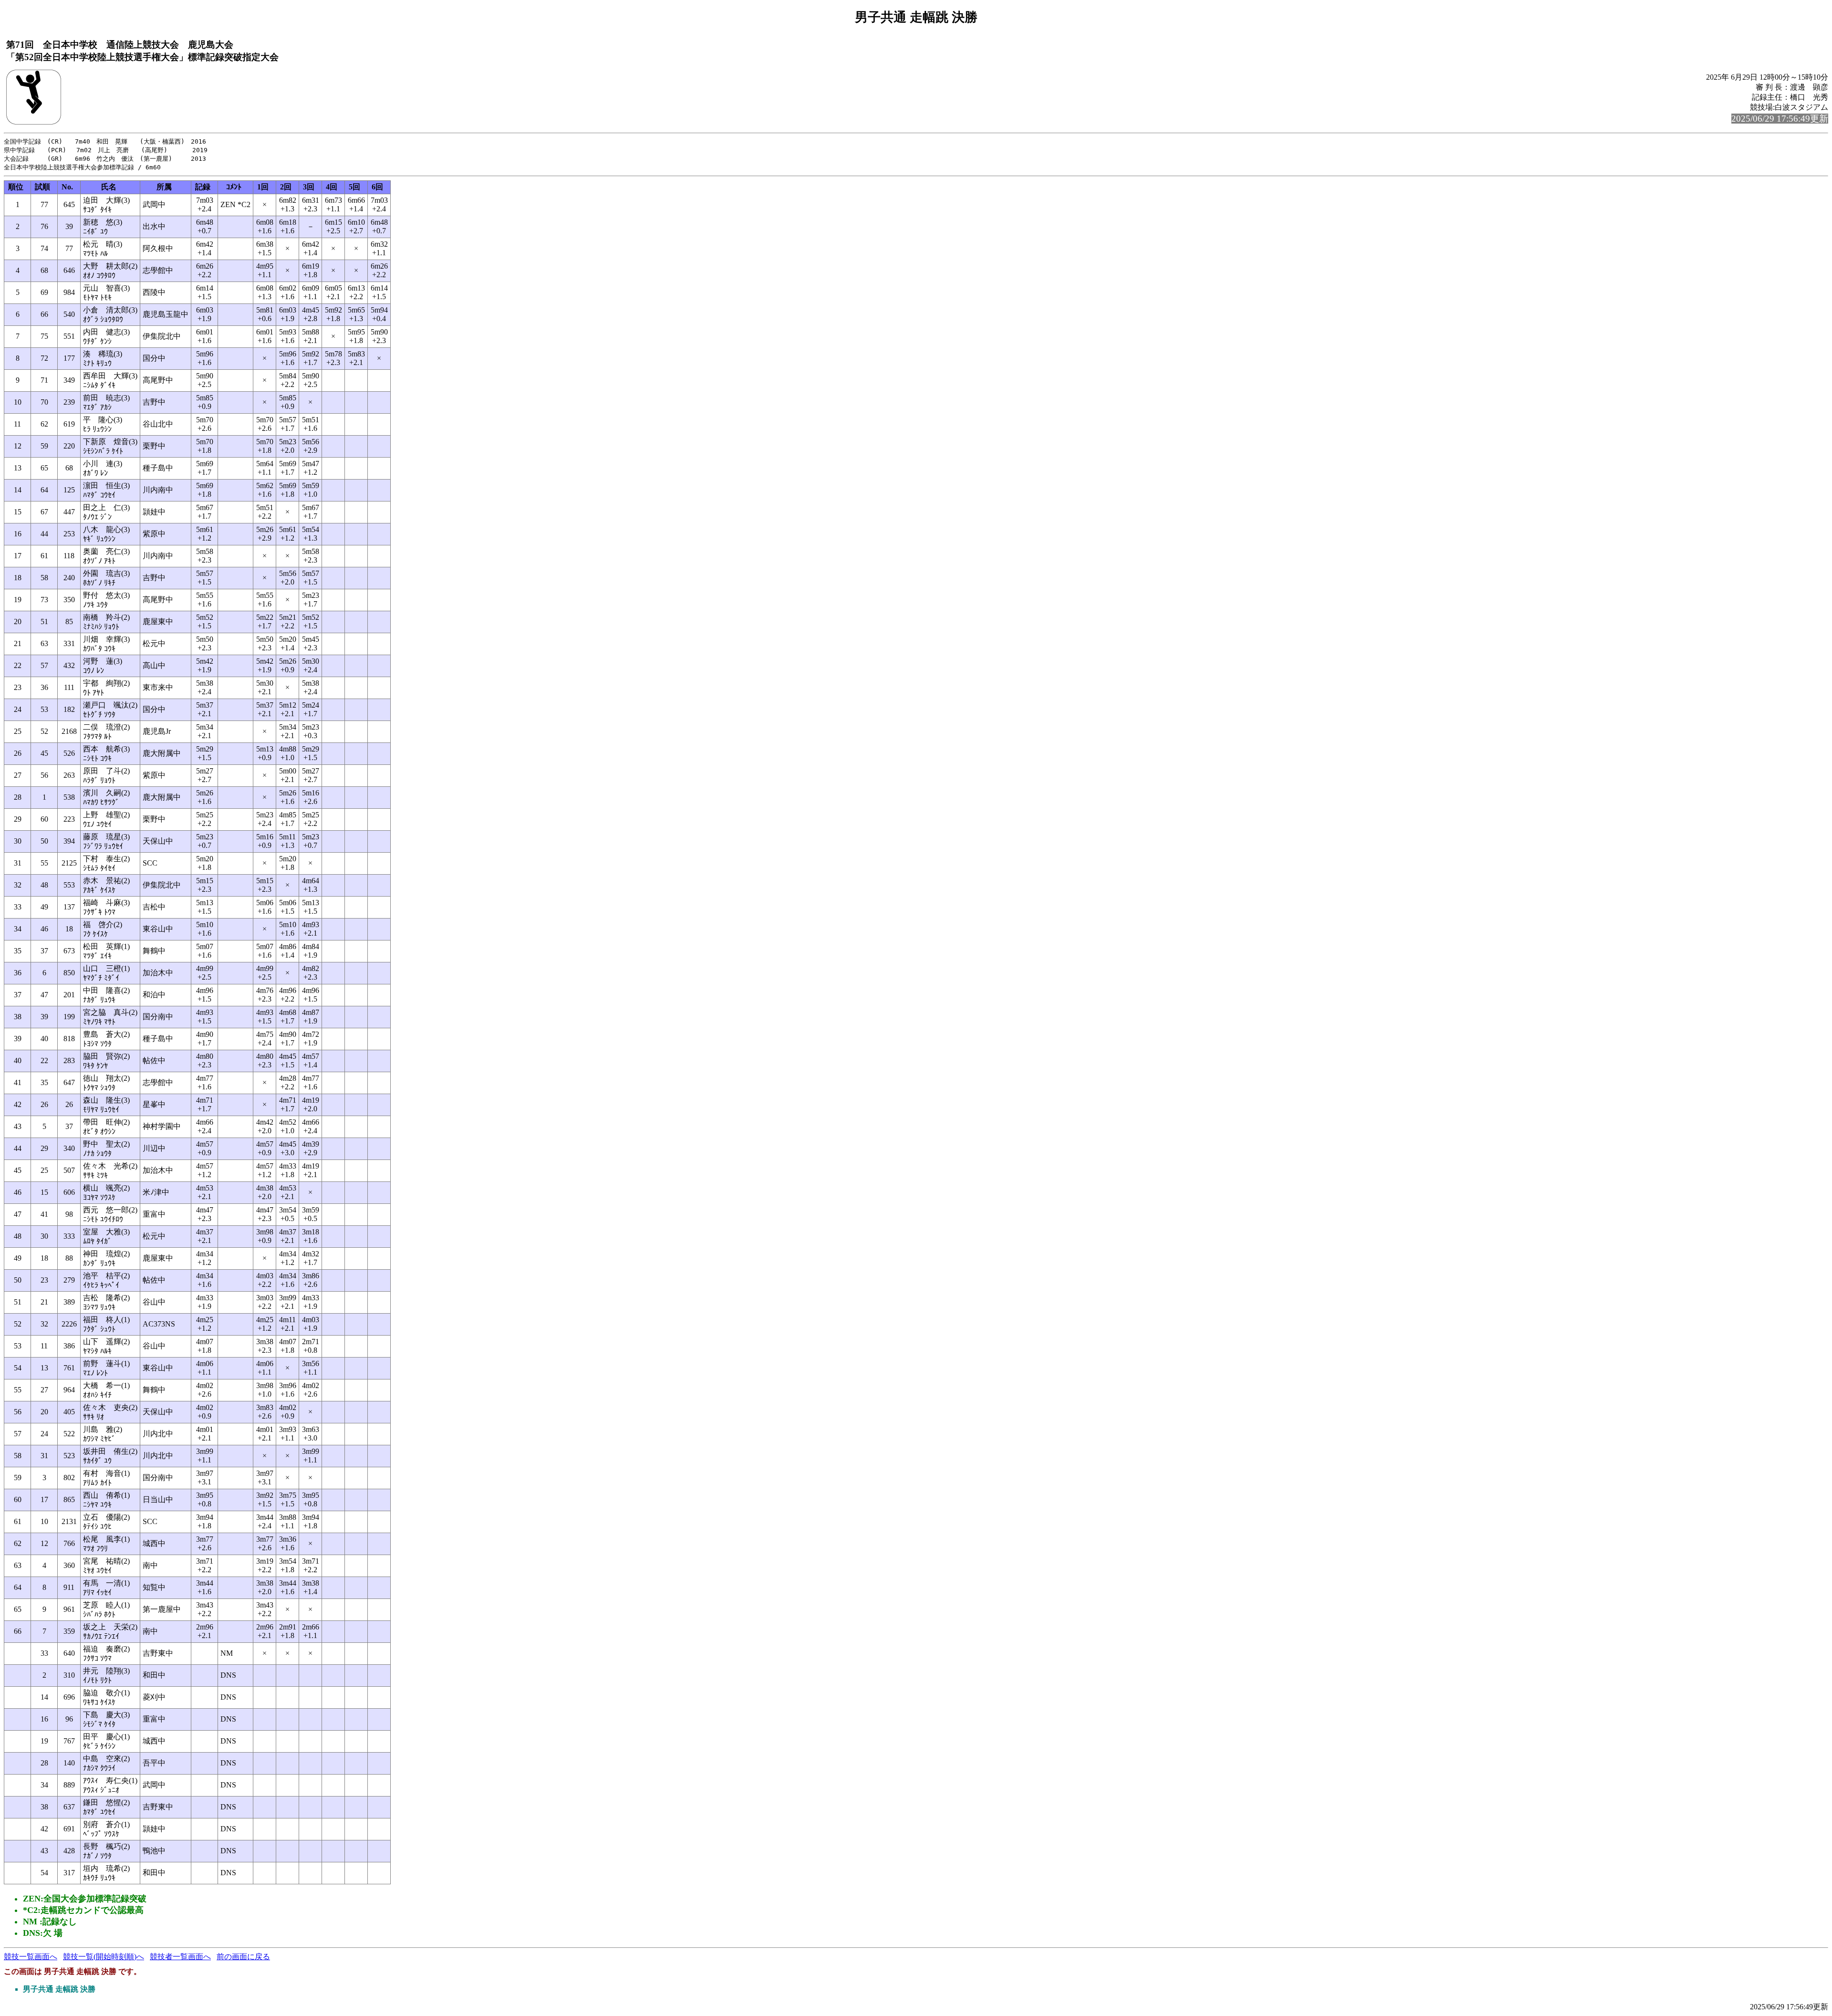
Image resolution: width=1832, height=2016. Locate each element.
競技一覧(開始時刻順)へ (104, 1957)
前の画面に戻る (243, 1957)
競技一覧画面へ (31, 1957)
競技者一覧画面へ (180, 1957)
